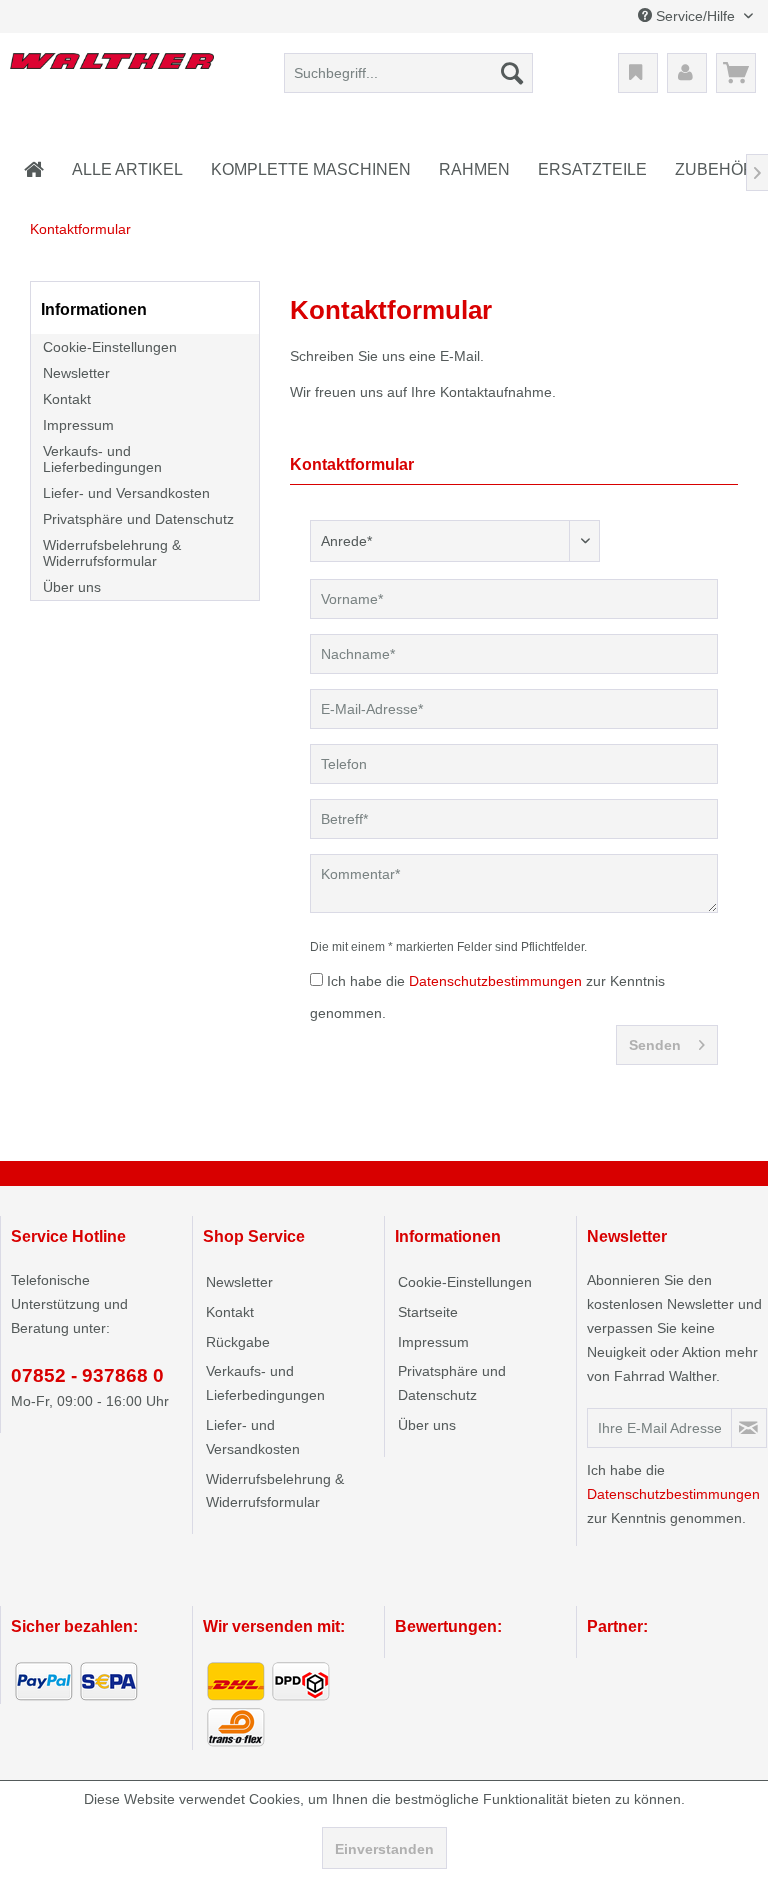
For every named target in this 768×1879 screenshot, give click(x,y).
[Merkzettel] (638, 73)
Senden (655, 1045)
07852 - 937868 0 (87, 1375)
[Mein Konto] (687, 73)
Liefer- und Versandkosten (126, 493)
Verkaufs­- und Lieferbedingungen (102, 459)
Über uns (72, 587)
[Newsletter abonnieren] (749, 1428)
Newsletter (76, 373)
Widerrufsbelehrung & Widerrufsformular (112, 553)
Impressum (78, 425)
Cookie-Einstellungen (110, 347)
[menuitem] (409, 73)
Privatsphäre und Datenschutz (138, 519)
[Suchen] (512, 73)
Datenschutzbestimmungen (495, 981)
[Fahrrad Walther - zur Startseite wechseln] (112, 78)
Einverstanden (384, 1849)
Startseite (428, 1312)
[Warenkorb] (736, 73)
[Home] (34, 170)
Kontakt (67, 399)
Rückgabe (238, 1342)
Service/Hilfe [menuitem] (695, 16)
